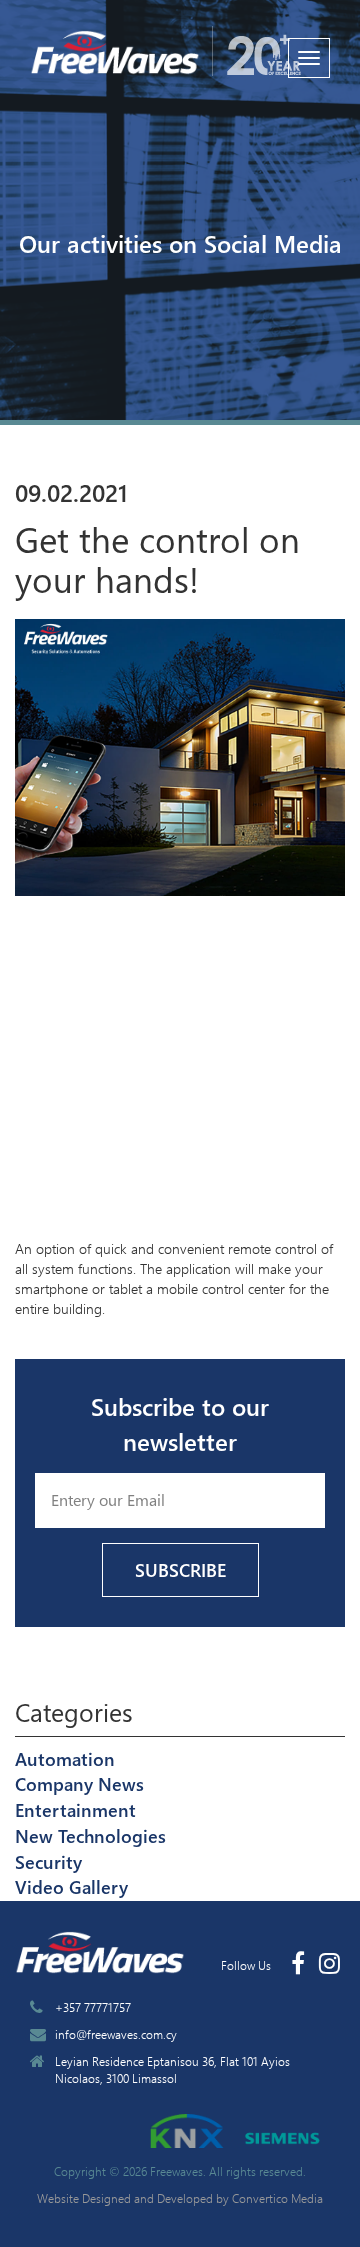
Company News (79, 1784)
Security (48, 1862)
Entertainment (75, 1810)
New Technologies (90, 1836)
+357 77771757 (93, 2007)
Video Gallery (71, 1887)
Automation (65, 1759)
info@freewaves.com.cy (116, 2034)
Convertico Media (277, 2198)
